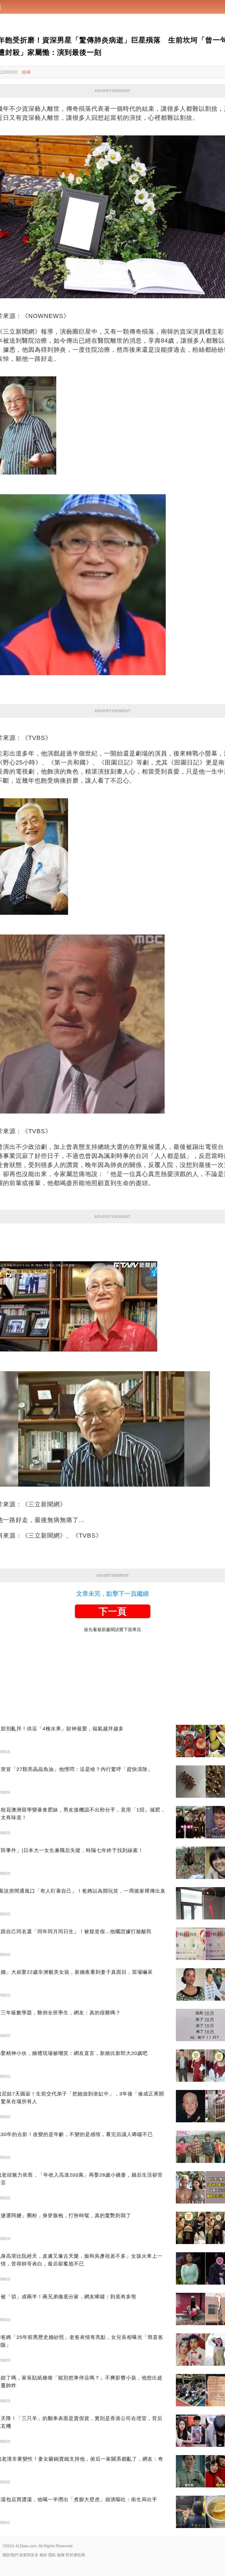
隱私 (52, 2555)
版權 (61, 2555)
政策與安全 (29, 2555)
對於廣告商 (75, 2555)
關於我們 (10, 2555)
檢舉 (26, 72)
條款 (43, 2555)
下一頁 (113, 1611)
